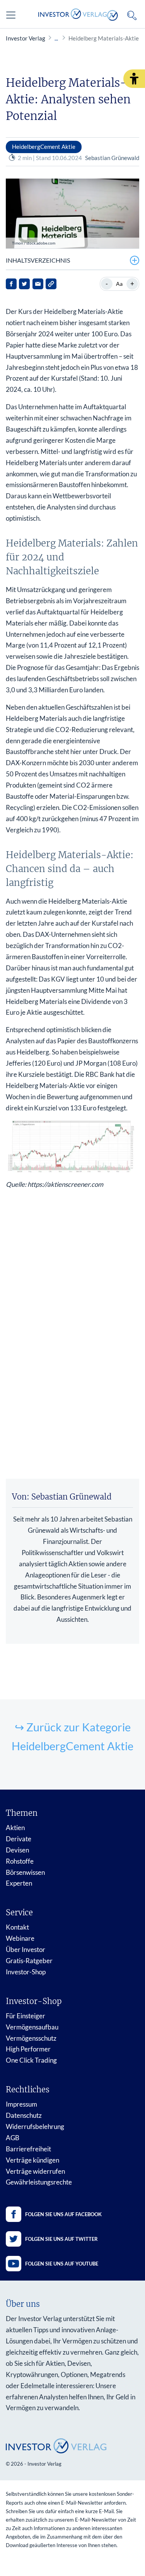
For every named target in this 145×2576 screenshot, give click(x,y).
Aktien (15, 1828)
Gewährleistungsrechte (39, 2182)
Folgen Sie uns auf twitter (61, 2239)
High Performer (28, 2049)
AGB (13, 2138)
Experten (19, 1883)
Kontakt (17, 1927)
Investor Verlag (26, 38)
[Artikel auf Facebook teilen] (11, 284)
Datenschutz (24, 2115)
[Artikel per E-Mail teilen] (38, 284)
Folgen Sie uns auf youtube (62, 2264)
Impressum (21, 2104)
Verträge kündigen (32, 2160)
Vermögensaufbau (32, 2027)
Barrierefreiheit (28, 2149)
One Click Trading (31, 2060)
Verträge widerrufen (35, 2171)
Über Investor (26, 1949)
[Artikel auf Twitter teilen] (24, 284)
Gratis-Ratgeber (29, 1961)
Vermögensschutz (31, 2038)
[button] (134, 79)
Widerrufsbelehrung (35, 2126)
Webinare (20, 1938)
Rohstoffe (20, 1861)
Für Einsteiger (26, 2016)
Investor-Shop (26, 1972)
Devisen (17, 1850)
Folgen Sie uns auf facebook (63, 2214)
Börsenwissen (25, 1872)
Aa (119, 284)
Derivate (19, 1839)
